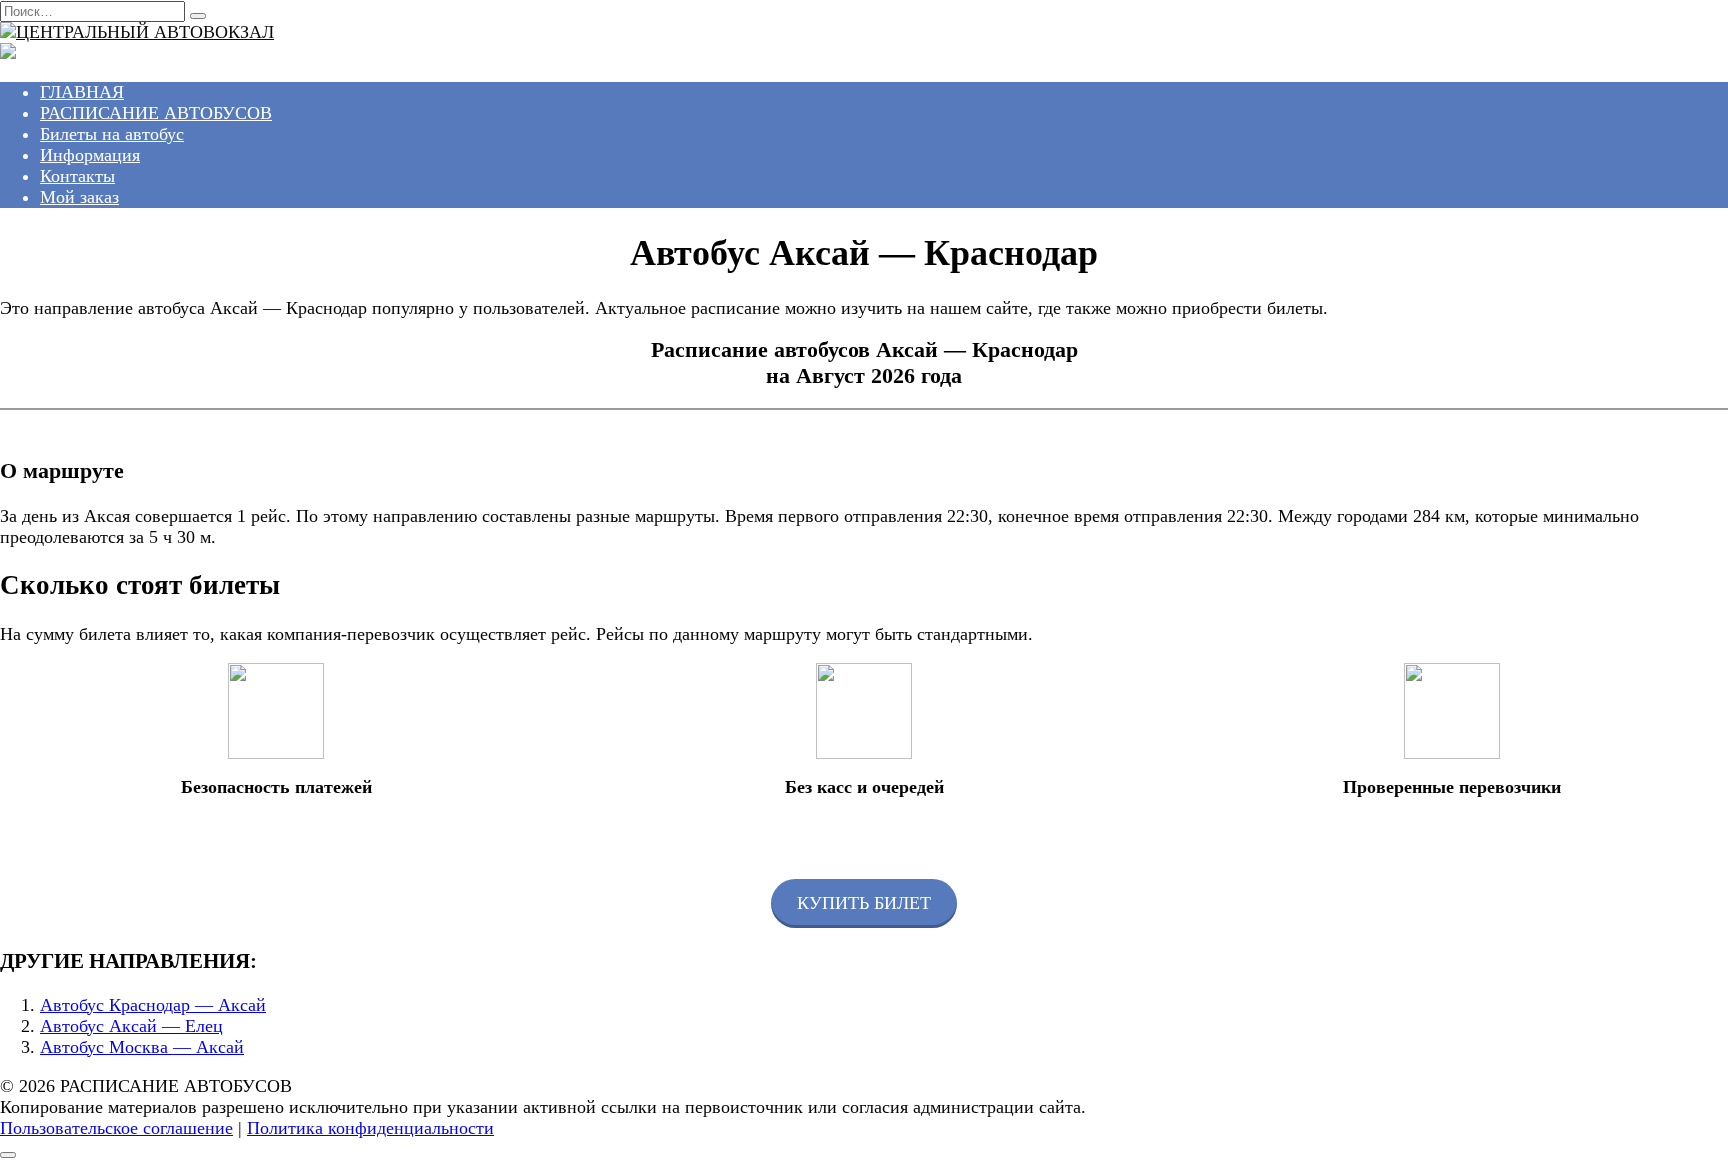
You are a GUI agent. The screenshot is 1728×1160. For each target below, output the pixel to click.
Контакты (77, 176)
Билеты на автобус (112, 134)
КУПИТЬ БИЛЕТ (864, 903)
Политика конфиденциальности (370, 1128)
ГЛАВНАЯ (82, 92)
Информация (90, 155)
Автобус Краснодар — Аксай (153, 1005)
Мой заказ (79, 197)
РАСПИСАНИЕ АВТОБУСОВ (156, 113)
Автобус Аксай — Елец (131, 1026)
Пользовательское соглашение (116, 1128)
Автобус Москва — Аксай (142, 1047)
